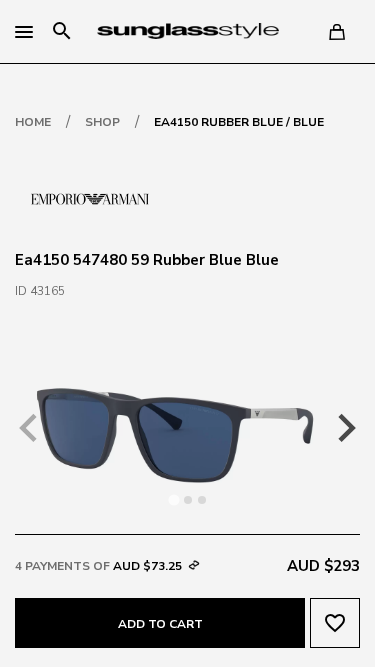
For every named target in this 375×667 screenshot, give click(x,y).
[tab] (173, 499)
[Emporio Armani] (90, 197)
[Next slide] (345, 428)
